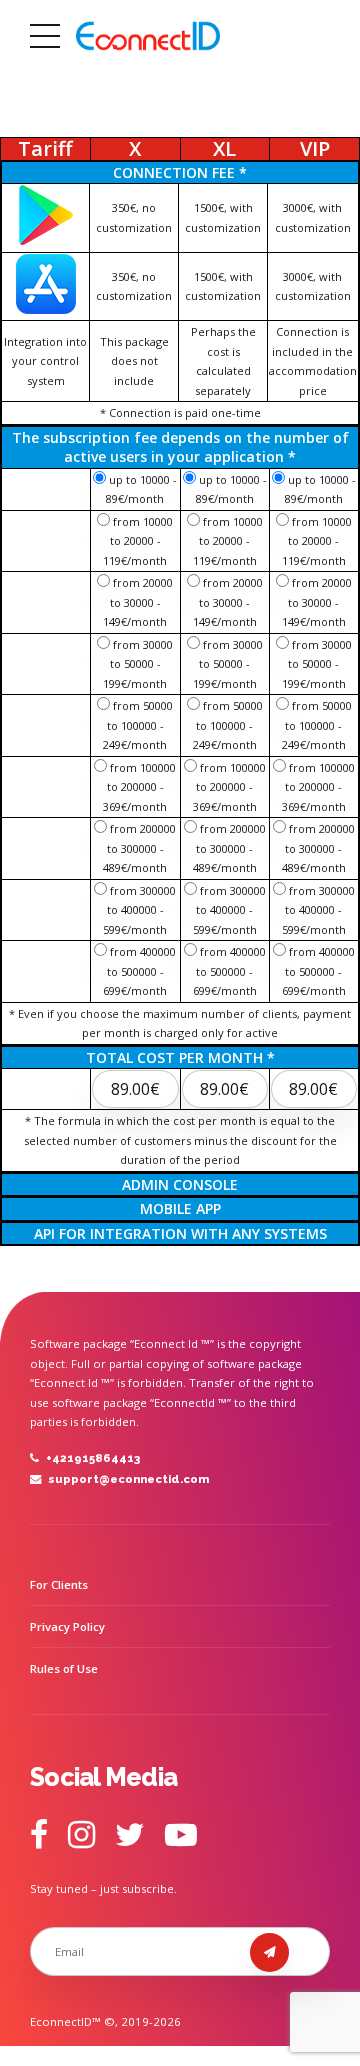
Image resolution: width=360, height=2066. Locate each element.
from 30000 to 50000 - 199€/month (138, 664)
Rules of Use (64, 1668)
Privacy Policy (67, 1626)
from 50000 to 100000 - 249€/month (138, 725)
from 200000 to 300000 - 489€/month (139, 848)
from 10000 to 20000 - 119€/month (138, 541)
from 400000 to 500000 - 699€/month (139, 971)
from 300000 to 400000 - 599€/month (139, 910)
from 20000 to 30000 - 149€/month (138, 602)
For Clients (59, 1584)
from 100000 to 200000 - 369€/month (139, 787)
